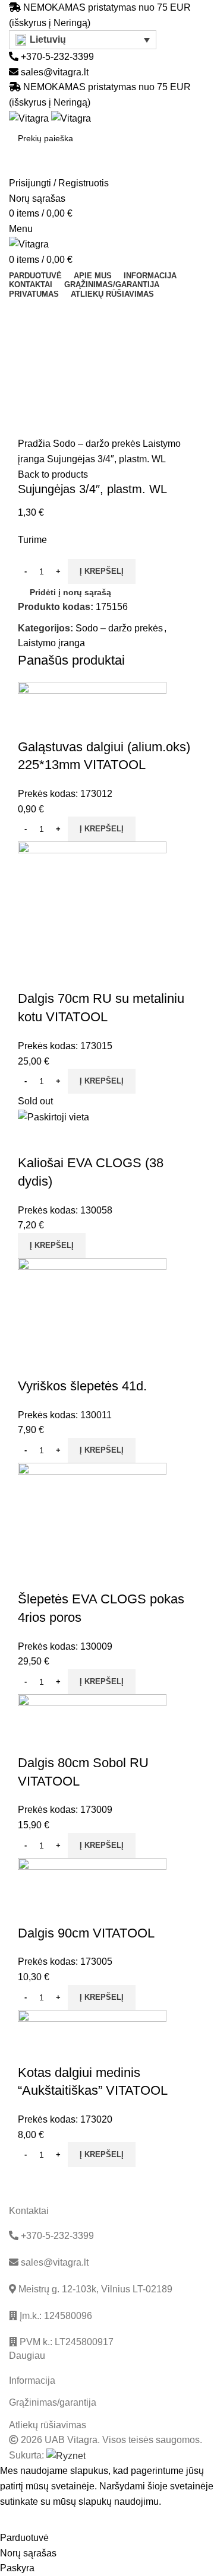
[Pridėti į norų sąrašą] (65, 723)
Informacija (32, 2380)
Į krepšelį (102, 571)
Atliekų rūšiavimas (48, 2425)
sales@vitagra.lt (55, 72)
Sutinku (24, 2520)
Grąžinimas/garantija (53, 2402)
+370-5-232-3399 (56, 57)
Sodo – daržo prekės (98, 444)
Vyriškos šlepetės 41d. (82, 1386)
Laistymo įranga (51, 643)
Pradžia (35, 444)
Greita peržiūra (33, 723)
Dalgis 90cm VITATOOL (86, 1933)
